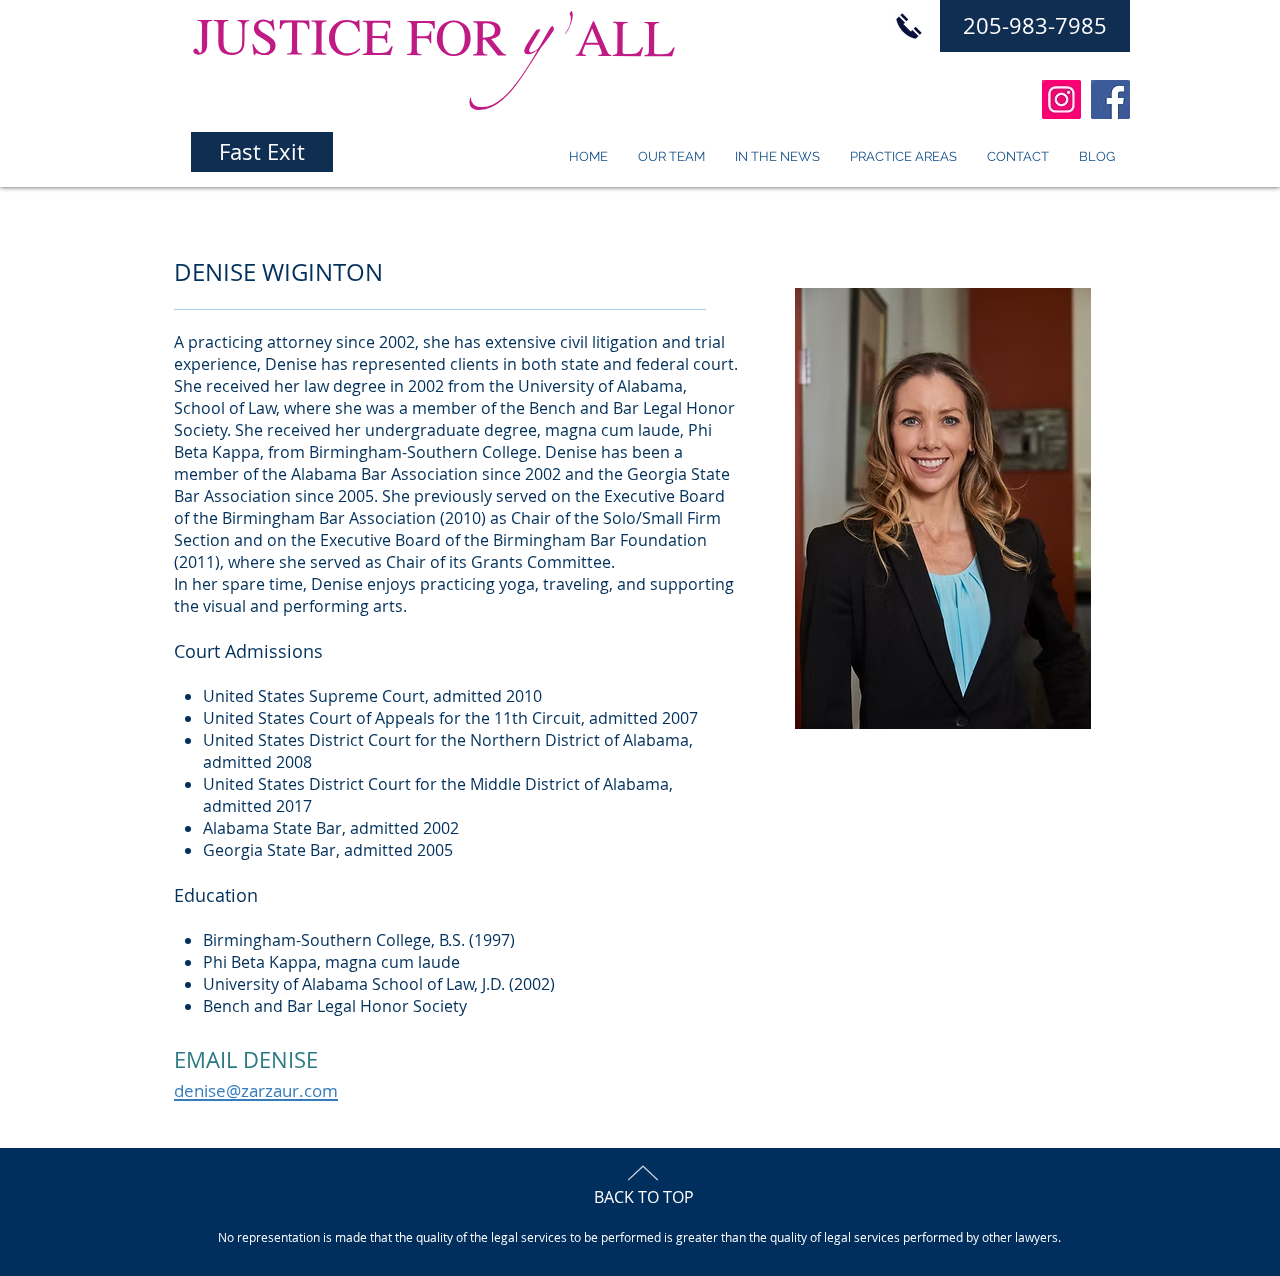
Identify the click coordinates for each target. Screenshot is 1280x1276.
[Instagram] (1061, 99)
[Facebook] (1110, 99)
